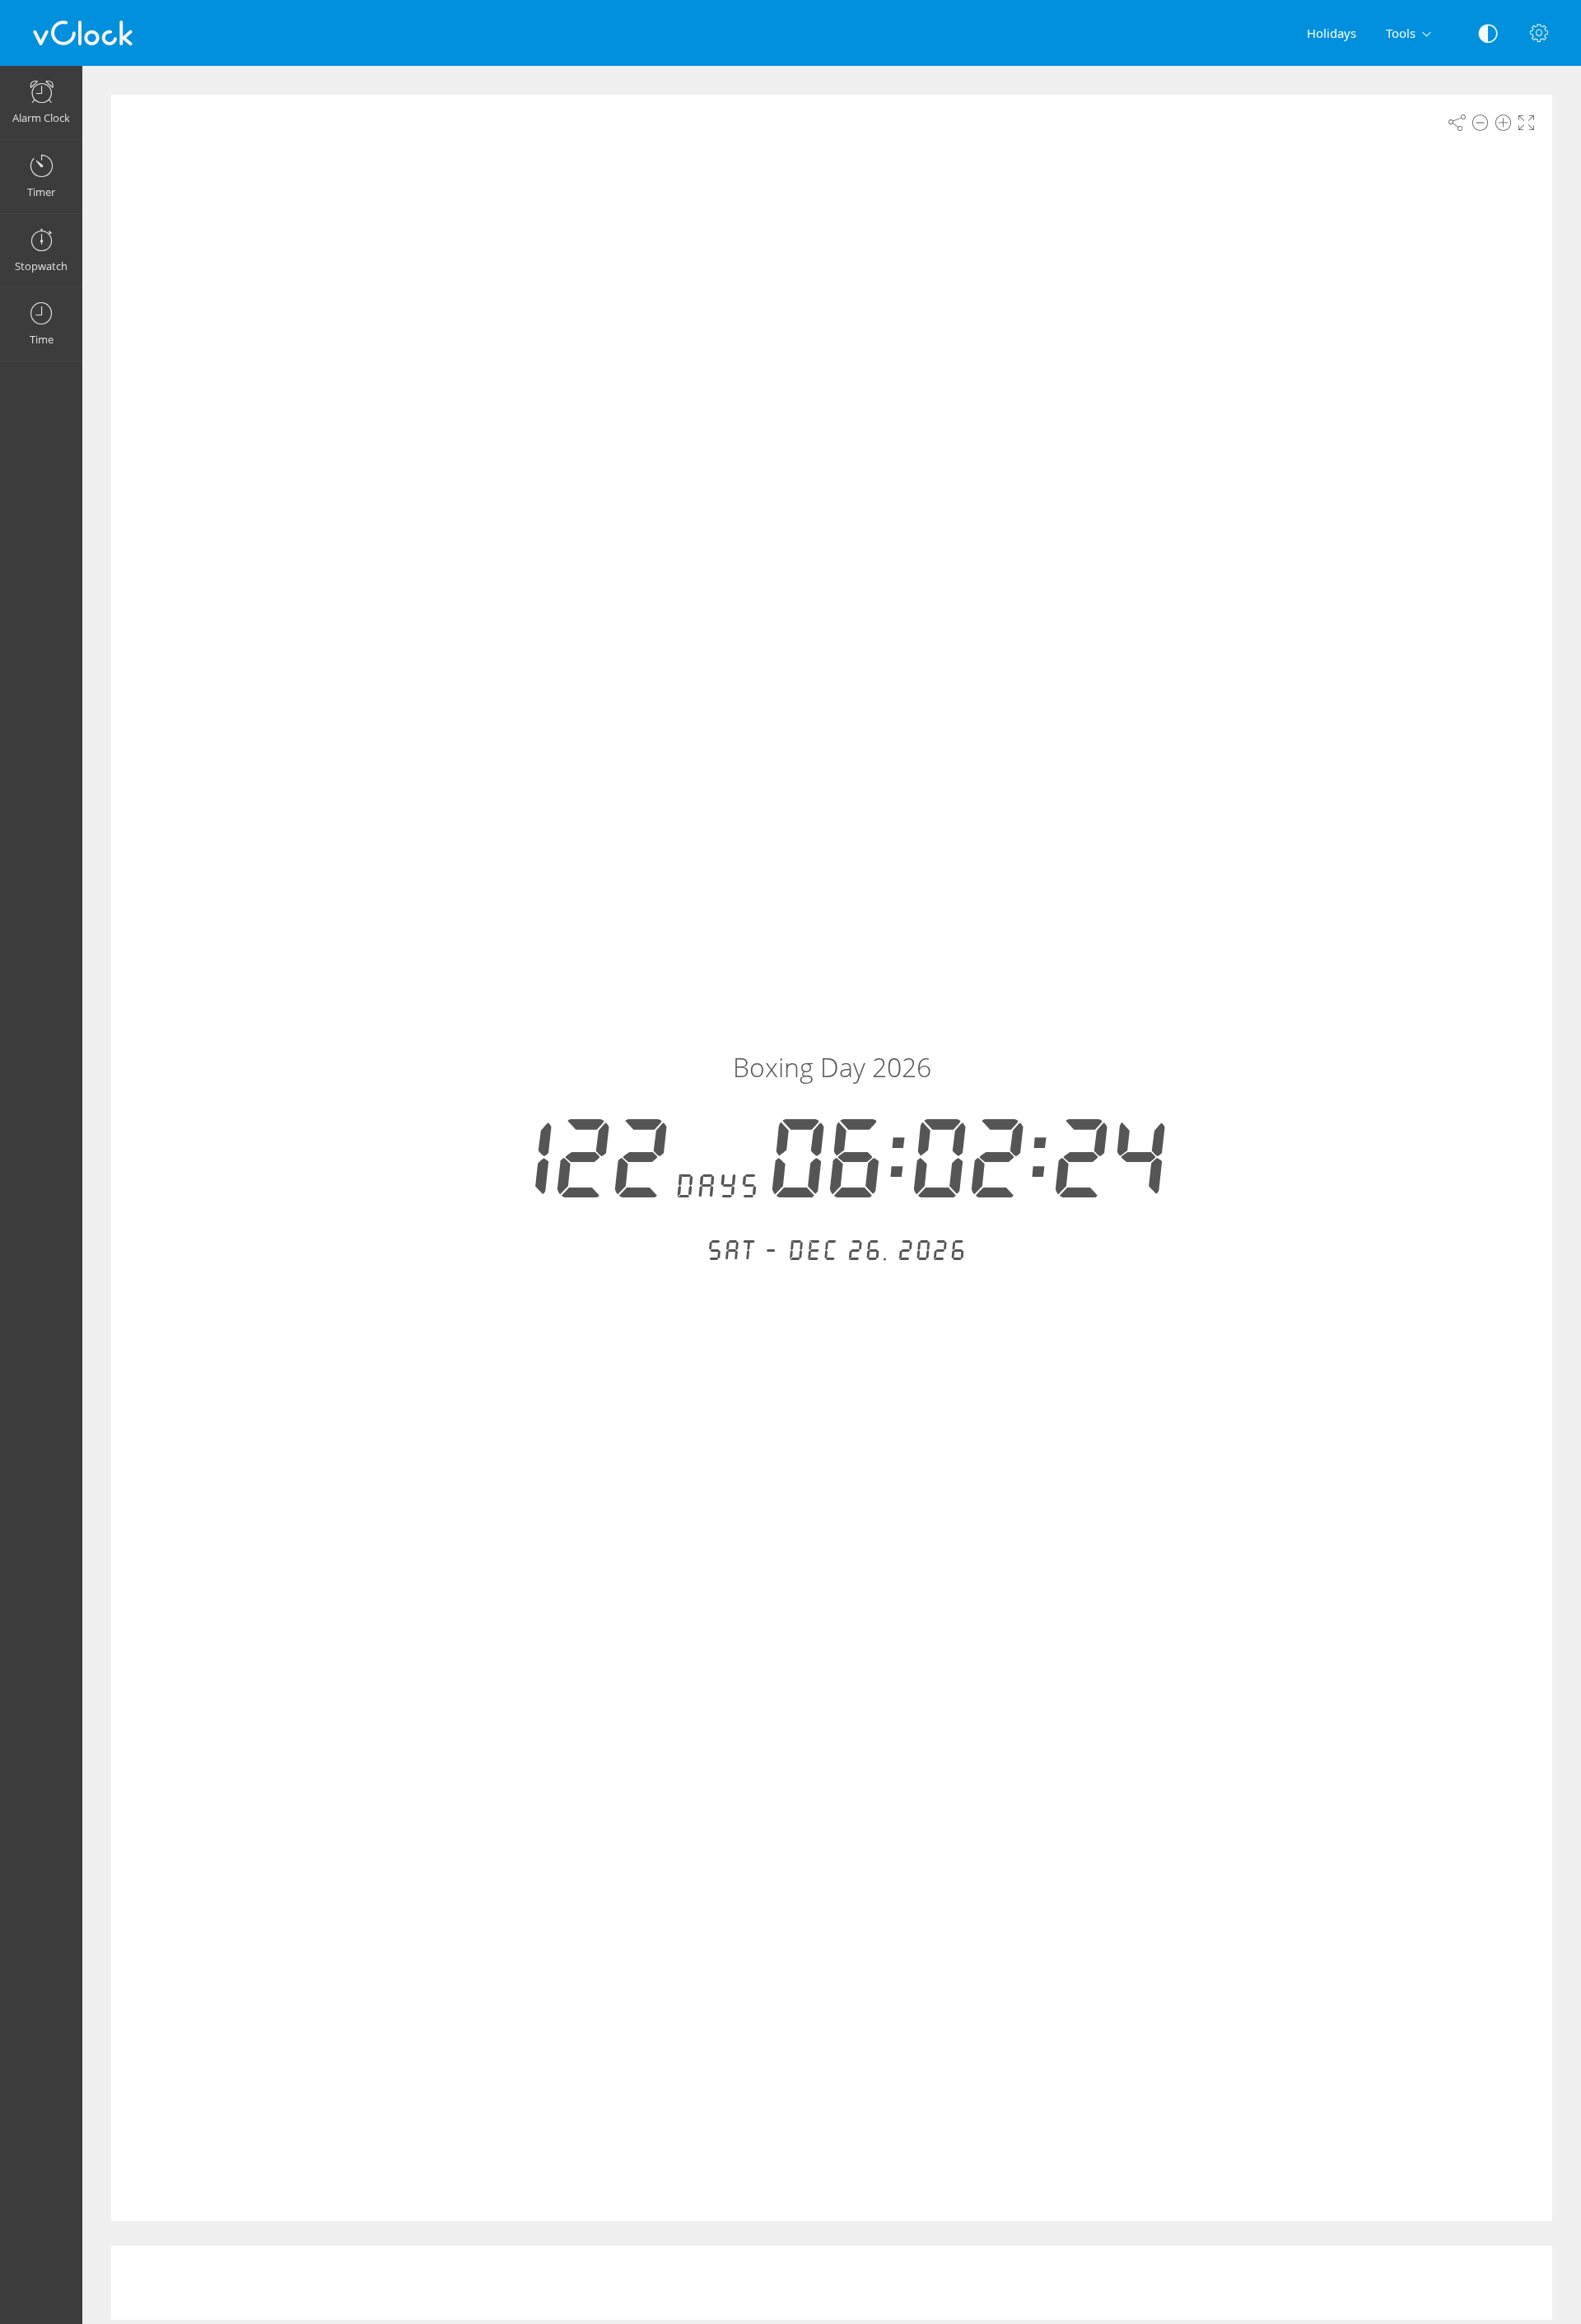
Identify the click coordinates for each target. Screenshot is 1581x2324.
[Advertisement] (832, 2283)
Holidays (1331, 33)
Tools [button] (1401, 33)
